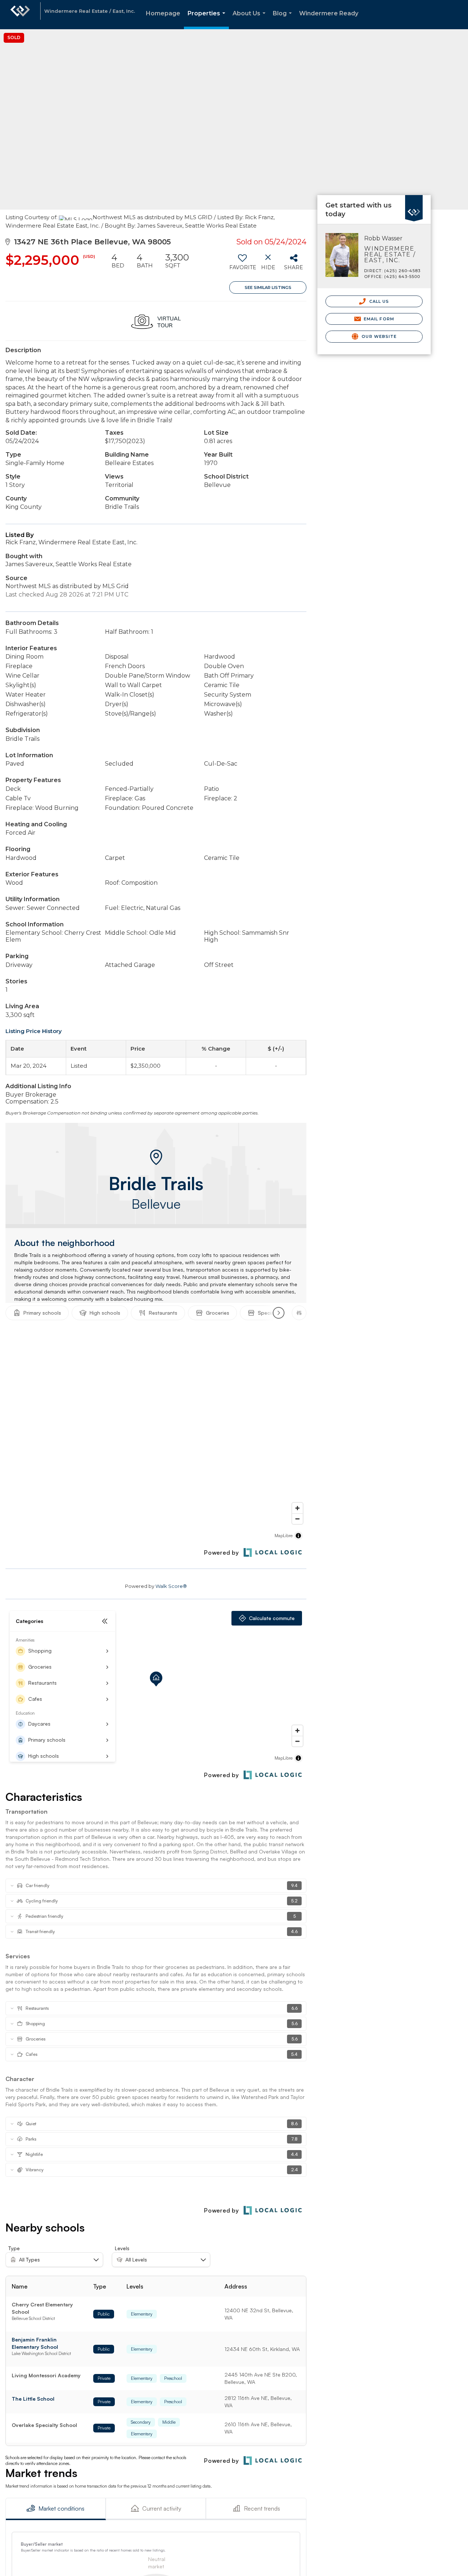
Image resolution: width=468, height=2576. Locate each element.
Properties (208, 20)
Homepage (163, 13)
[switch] (242, 264)
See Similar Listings (268, 287)
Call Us (378, 301)
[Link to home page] (20, 15)
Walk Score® (171, 1586)
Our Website (378, 336)
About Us (250, 20)
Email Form (378, 319)
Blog (284, 20)
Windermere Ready (329, 13)
